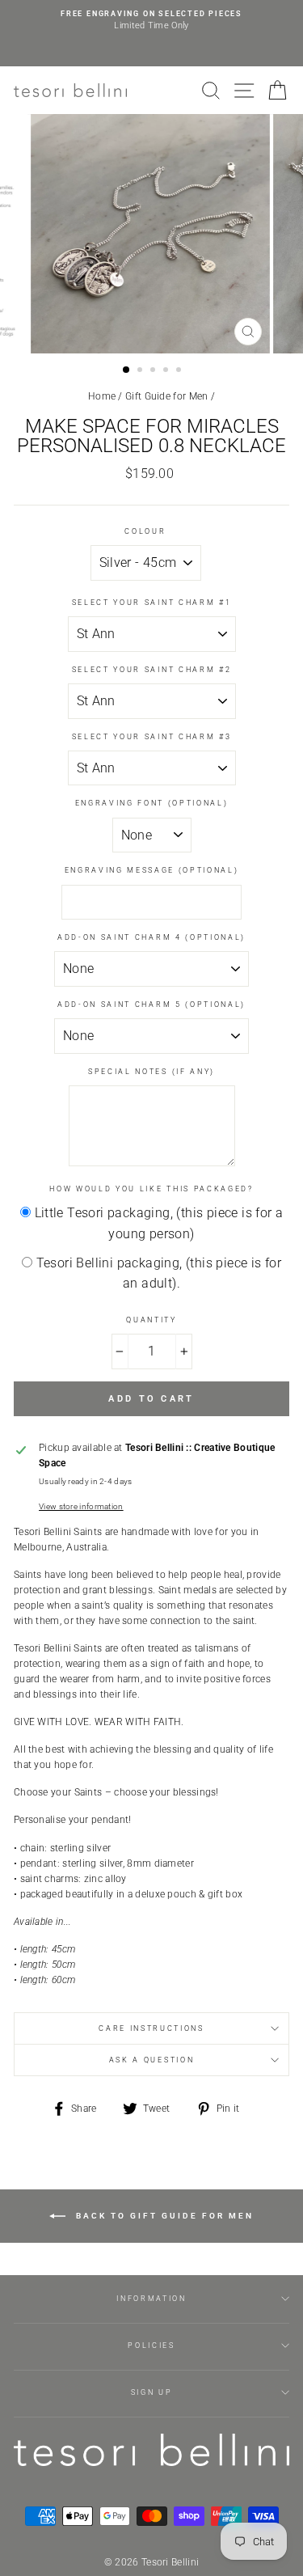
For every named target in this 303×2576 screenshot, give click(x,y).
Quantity (151, 1320)
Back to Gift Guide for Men (163, 2215)
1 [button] (127, 370)
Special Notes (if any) (151, 1072)
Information (151, 2299)
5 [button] (180, 371)
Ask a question (152, 2060)
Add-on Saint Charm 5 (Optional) (151, 1005)
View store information (81, 1506)
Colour (145, 531)
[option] (151, 21)
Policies (151, 2345)
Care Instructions (151, 2028)
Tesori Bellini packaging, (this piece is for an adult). (159, 1273)
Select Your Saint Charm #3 (152, 737)
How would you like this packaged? (151, 1189)
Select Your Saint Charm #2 (152, 670)
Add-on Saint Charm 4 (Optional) (151, 937)
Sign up (152, 2392)
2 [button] (141, 371)
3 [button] (154, 371)
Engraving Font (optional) (152, 803)
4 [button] (167, 371)
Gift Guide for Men (166, 396)
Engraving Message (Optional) (152, 870)
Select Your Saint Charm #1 (152, 603)
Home (102, 396)
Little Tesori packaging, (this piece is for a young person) (159, 1223)
